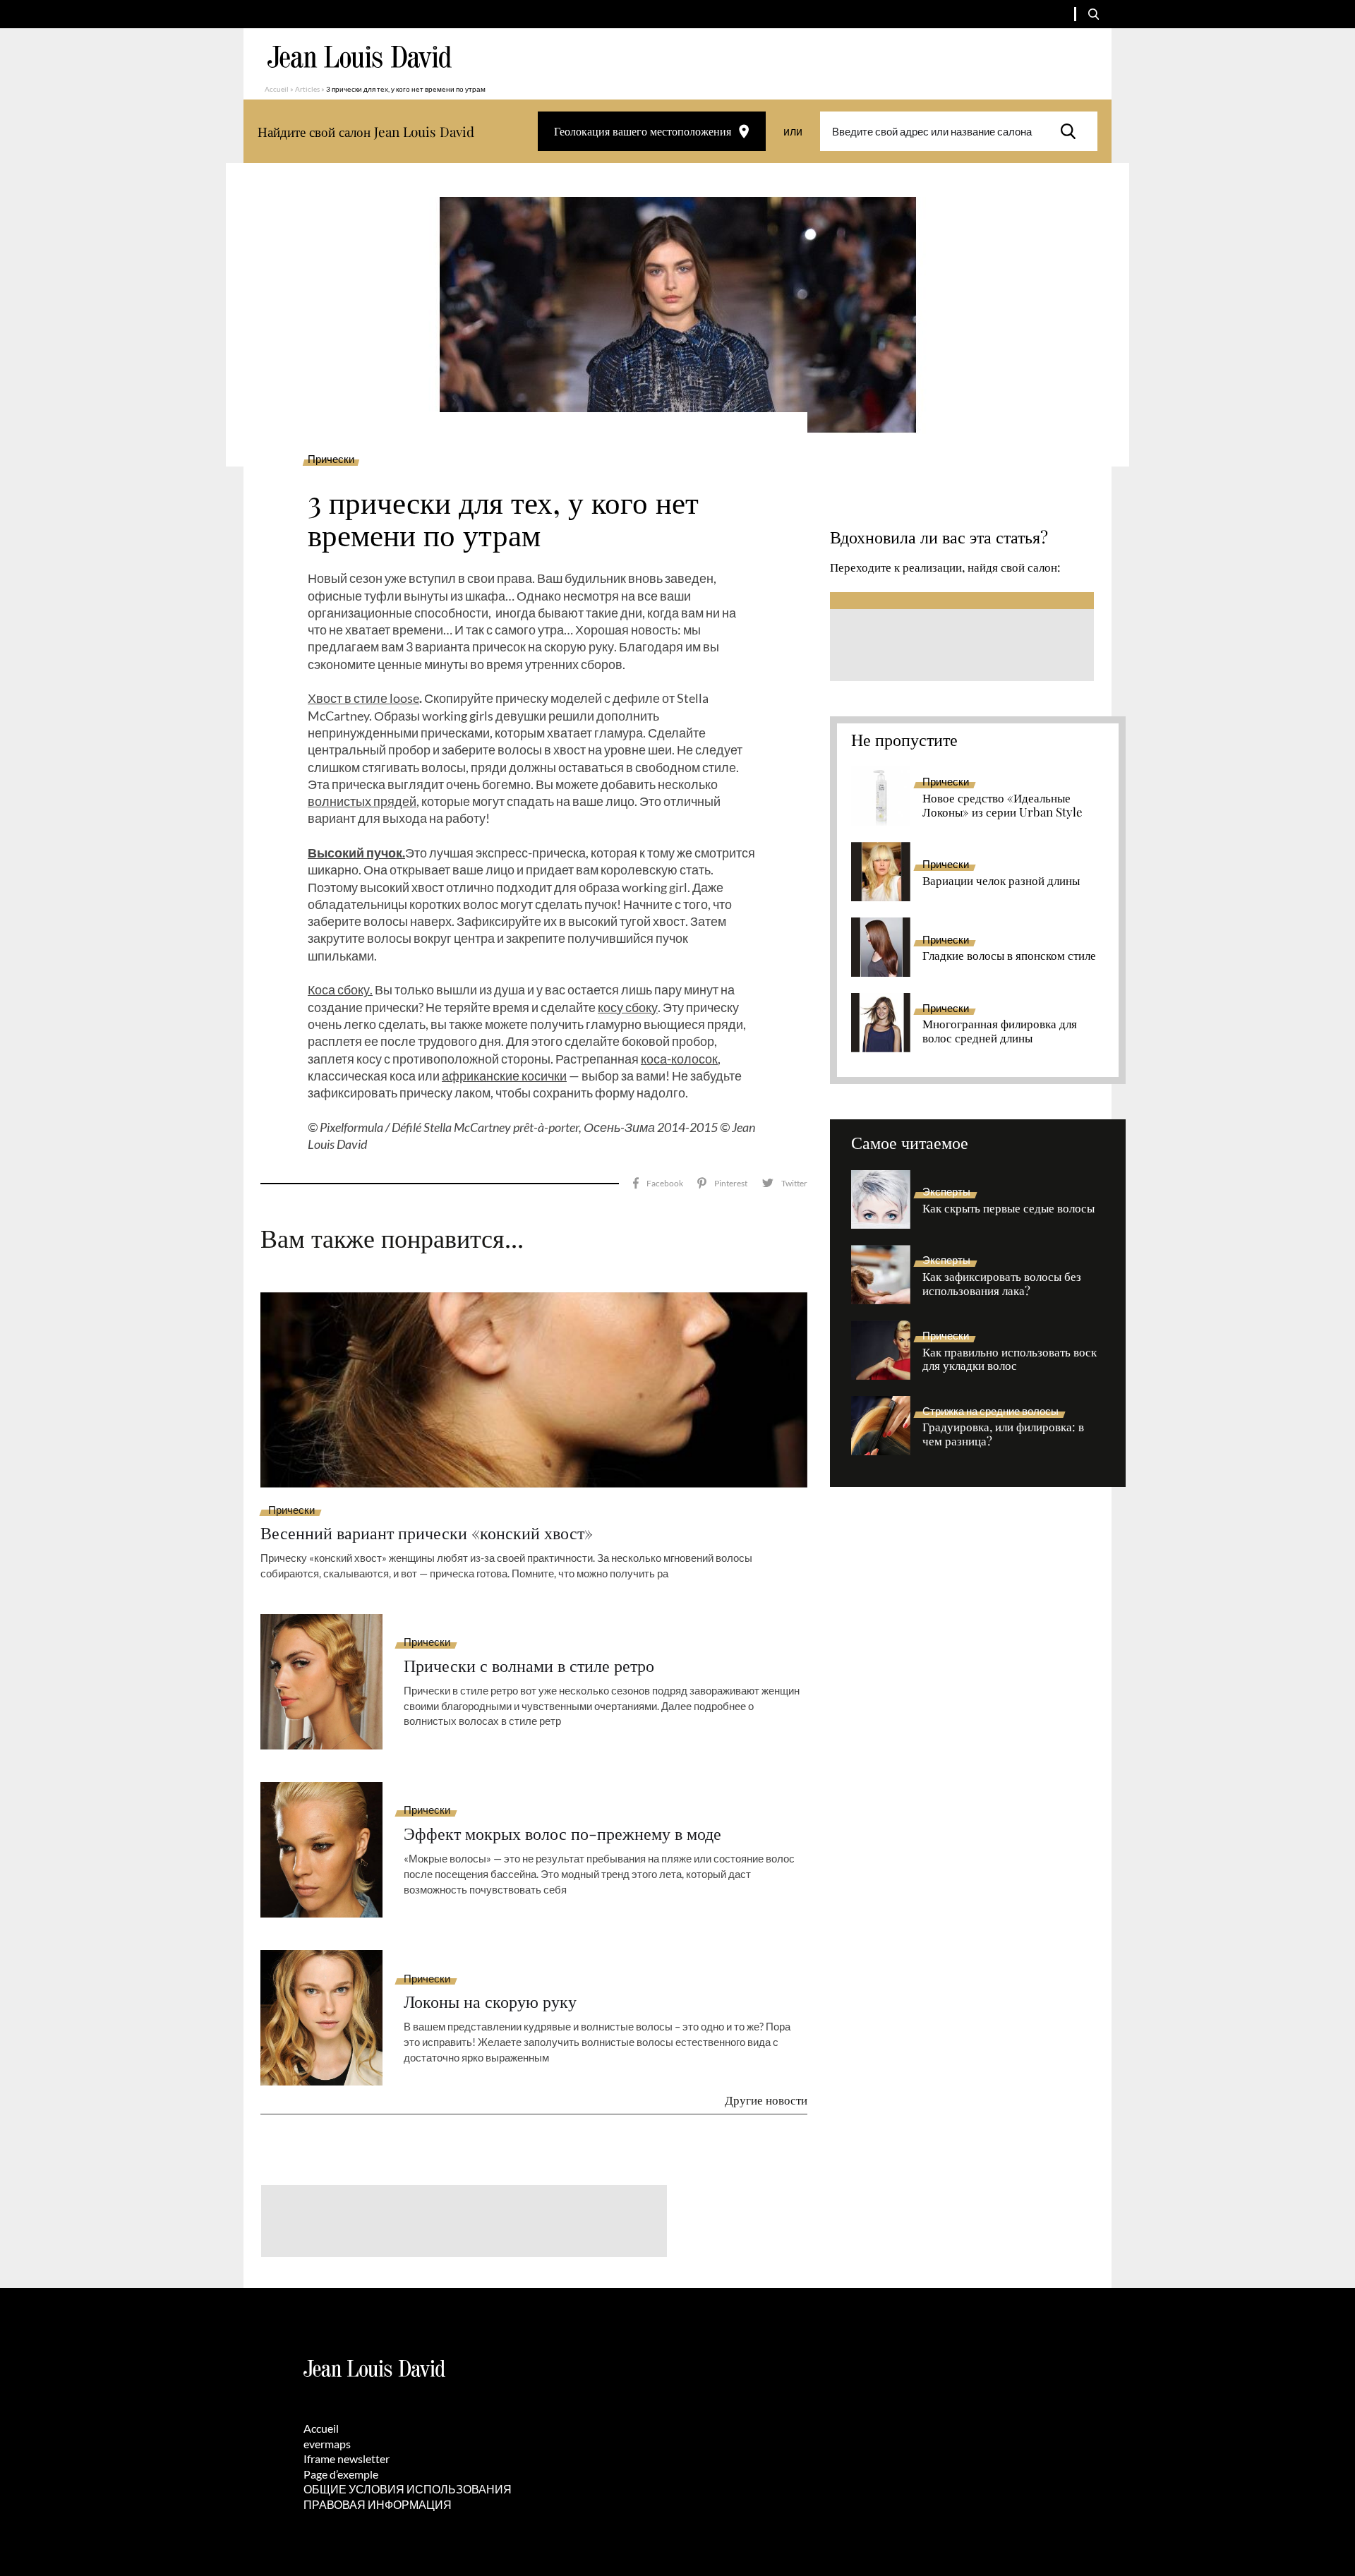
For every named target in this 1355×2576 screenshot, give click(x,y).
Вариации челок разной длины (1001, 881)
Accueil (277, 89)
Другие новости (766, 2100)
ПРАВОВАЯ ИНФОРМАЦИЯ (378, 2504)
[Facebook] (658, 1183)
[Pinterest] (722, 1183)
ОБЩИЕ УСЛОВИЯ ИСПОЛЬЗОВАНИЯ (408, 2489)
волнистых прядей (362, 801)
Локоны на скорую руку (490, 2001)
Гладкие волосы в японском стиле (1009, 956)
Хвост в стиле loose (363, 698)
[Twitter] (784, 1183)
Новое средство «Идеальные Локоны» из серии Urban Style (1002, 805)
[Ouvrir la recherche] (1094, 14)
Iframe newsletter (347, 2458)
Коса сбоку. (340, 989)
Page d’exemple (341, 2474)
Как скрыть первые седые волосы (1008, 1208)
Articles (307, 89)
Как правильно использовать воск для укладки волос (1010, 1359)
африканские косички (504, 1076)
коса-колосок (679, 1059)
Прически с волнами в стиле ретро (529, 1665)
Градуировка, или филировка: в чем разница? (1003, 1434)
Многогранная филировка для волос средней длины (1000, 1031)
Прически (331, 459)
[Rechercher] (1072, 131)
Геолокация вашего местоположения (643, 131)
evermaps (327, 2444)
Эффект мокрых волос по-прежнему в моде (562, 1833)
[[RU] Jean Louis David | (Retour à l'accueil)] (360, 57)
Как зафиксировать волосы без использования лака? (1002, 1284)
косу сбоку (628, 1007)
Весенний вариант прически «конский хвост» (427, 1533)
